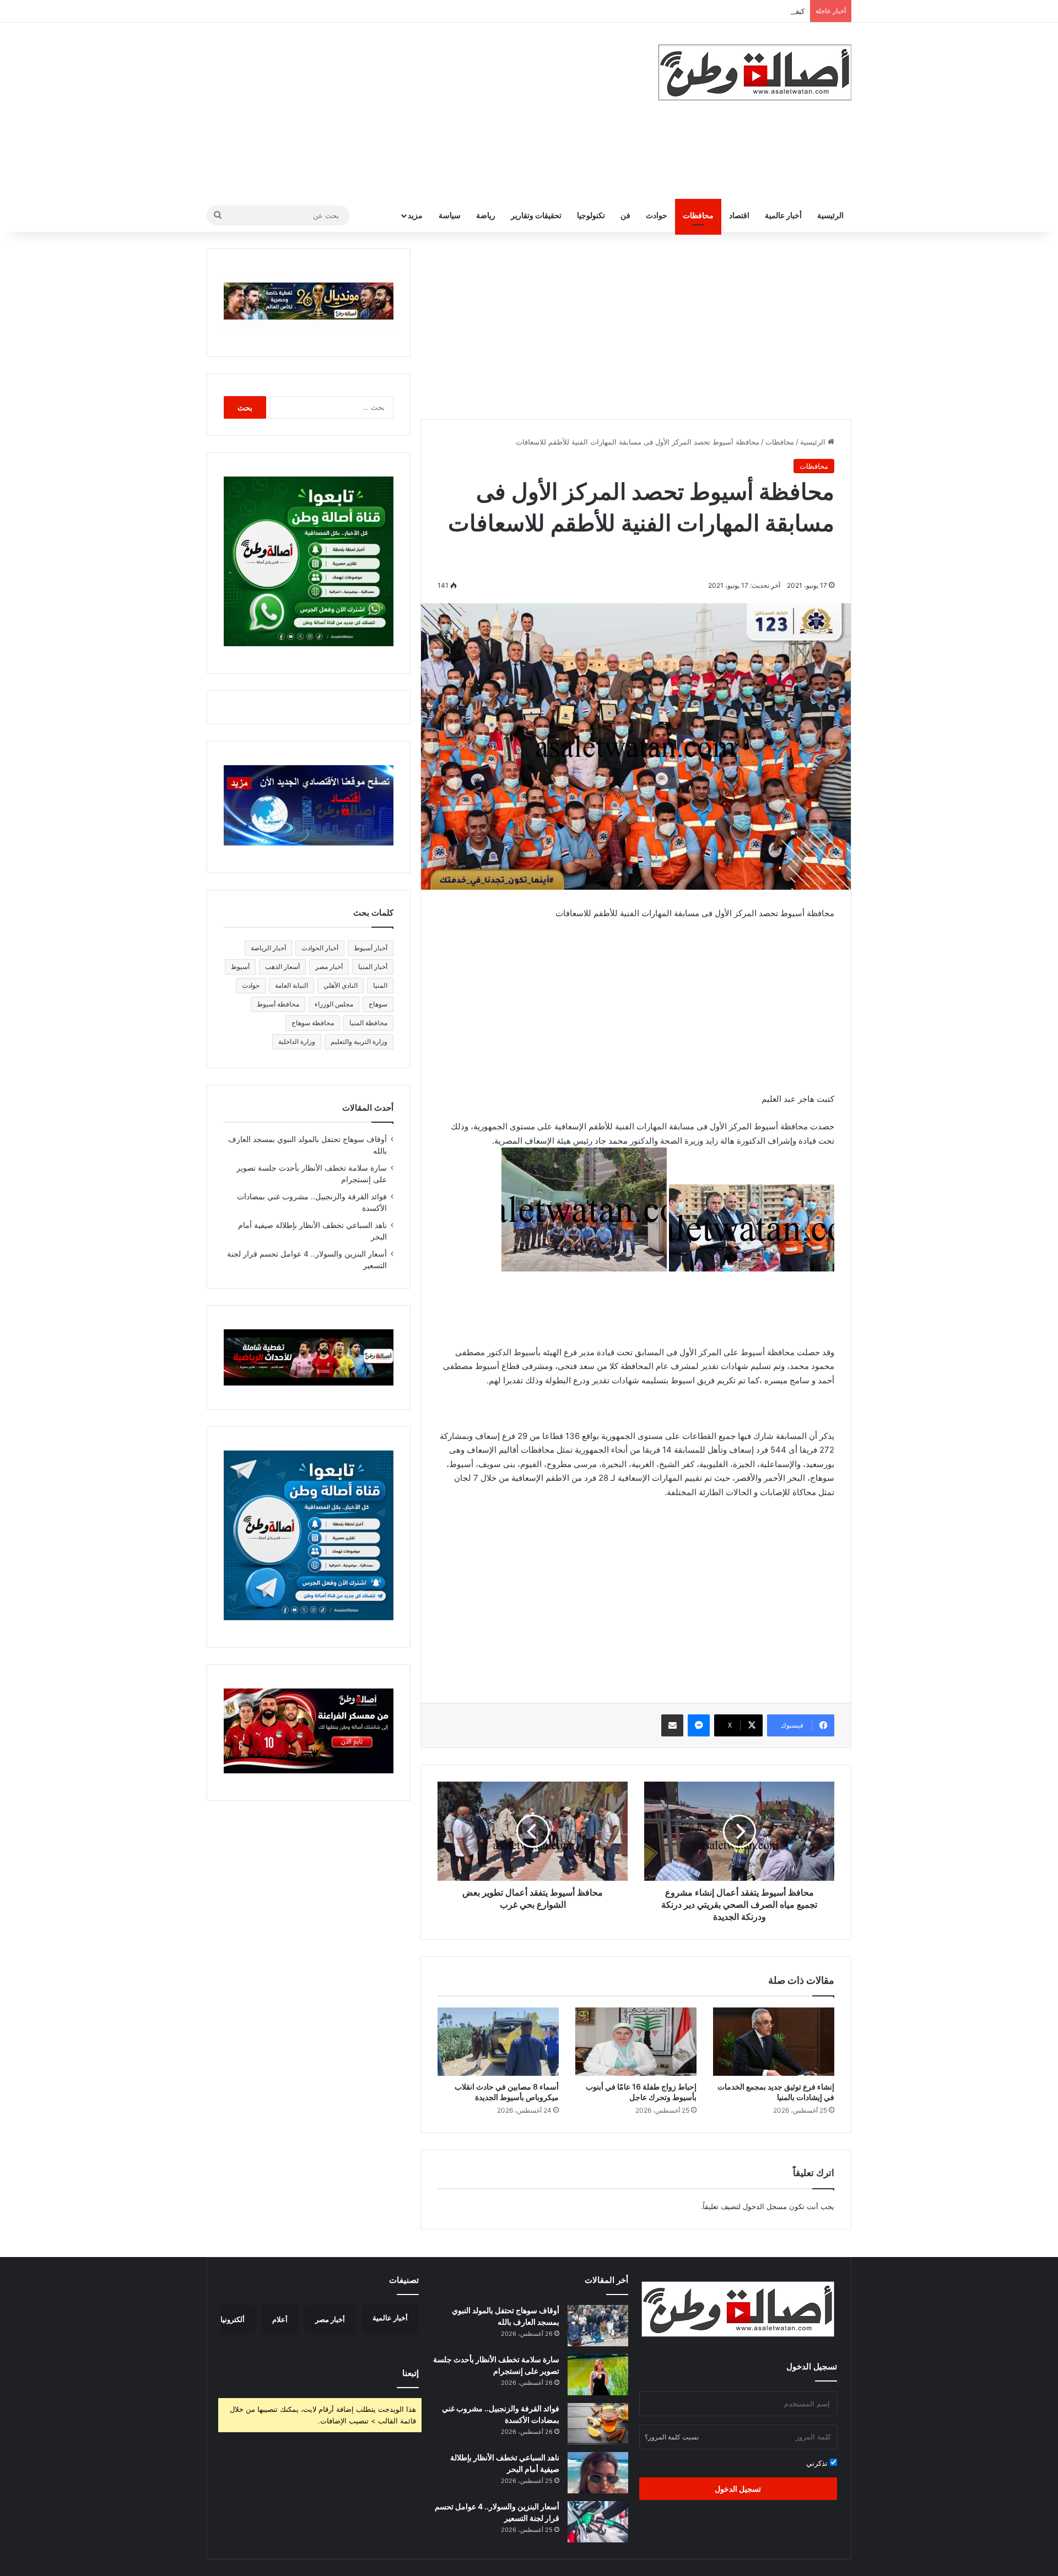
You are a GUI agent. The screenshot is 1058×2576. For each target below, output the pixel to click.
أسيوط (240, 967)
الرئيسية (830, 215)
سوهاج (378, 1004)
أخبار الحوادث (320, 948)
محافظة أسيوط (278, 1004)
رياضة (486, 215)
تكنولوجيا (591, 215)
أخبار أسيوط (371, 948)
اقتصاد (739, 215)
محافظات (698, 215)
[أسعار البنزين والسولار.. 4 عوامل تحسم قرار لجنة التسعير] (598, 2522)
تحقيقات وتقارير (536, 215)
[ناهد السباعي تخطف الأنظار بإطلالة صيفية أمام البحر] (598, 2473)
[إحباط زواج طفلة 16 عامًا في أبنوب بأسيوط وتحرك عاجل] (636, 2042)
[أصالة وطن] (755, 72)
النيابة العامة (292, 985)
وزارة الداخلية (297, 1041)
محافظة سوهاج (313, 1023)
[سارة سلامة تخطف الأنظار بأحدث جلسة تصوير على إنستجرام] (598, 2375)
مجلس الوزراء (334, 1004)
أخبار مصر (329, 967)
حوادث (657, 215)
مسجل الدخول (765, 2206)
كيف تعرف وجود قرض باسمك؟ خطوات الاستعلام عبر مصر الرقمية (704, 11)
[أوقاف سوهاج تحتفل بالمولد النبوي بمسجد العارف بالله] (598, 2326)
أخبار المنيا (373, 967)
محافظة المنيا (368, 1023)
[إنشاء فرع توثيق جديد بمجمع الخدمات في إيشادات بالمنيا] (774, 2042)
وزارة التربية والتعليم (359, 1041)
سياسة (450, 215)
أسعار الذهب (282, 967)
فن (625, 215)
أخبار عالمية (783, 215)
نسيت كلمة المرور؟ (672, 2437)
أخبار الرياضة (268, 948)
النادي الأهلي (341, 985)
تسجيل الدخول (738, 2489)
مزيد (415, 215)
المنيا (380, 985)
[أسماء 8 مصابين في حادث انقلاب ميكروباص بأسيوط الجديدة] (498, 2042)
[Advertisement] (419, 111)
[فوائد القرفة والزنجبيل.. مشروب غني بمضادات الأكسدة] (598, 2424)
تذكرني (818, 2463)
